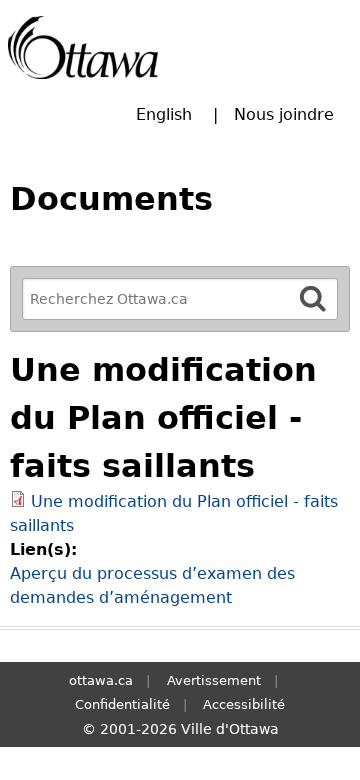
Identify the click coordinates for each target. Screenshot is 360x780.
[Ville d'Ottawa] (83, 47)
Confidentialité (122, 704)
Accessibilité (244, 704)
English (164, 114)
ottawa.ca (101, 680)
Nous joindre (284, 114)
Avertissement (214, 680)
